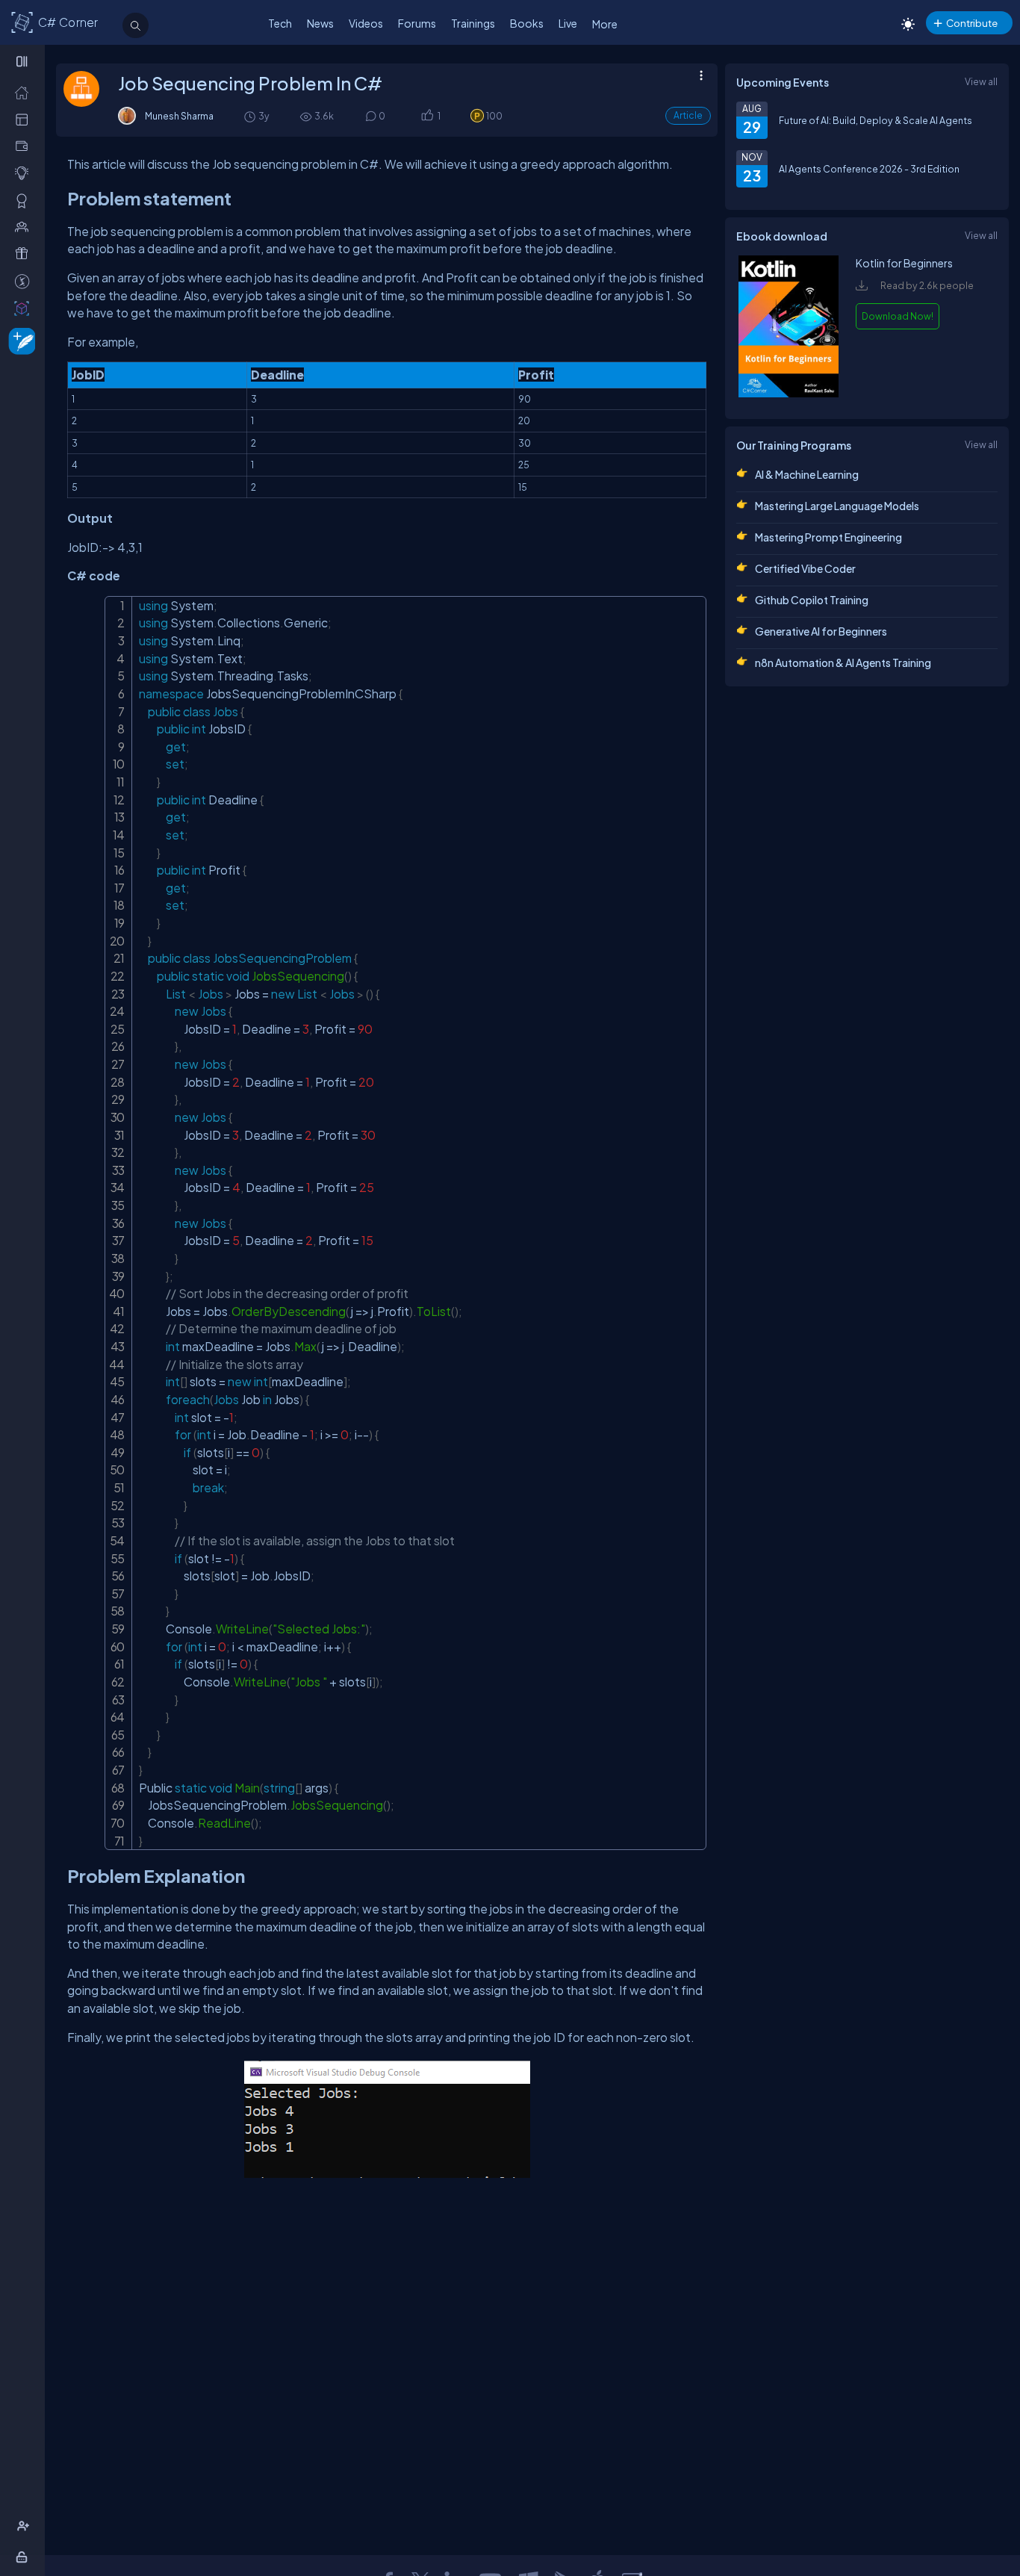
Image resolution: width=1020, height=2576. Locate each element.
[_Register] (25, 2526)
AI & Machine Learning (807, 474)
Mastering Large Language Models (837, 506)
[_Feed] (25, 92)
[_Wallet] (25, 146)
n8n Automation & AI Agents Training (843, 662)
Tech (280, 23)
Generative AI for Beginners (821, 631)
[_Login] (24, 2557)
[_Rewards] (25, 281)
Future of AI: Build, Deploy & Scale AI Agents (876, 120)
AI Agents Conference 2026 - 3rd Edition (869, 169)
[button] (427, 116)
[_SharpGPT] (25, 308)
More (605, 24)
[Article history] (251, 116)
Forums (417, 23)
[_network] (25, 226)
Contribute (972, 23)
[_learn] (25, 173)
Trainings (473, 23)
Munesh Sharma (179, 116)
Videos (366, 23)
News (320, 23)
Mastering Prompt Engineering (828, 537)
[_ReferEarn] (25, 253)
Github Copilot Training (812, 600)
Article (688, 115)
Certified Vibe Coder (805, 568)
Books (527, 23)
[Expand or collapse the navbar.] (24, 61)
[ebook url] (789, 394)
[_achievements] (25, 200)
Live (568, 23)
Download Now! (898, 316)
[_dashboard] (25, 119)
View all (981, 81)
